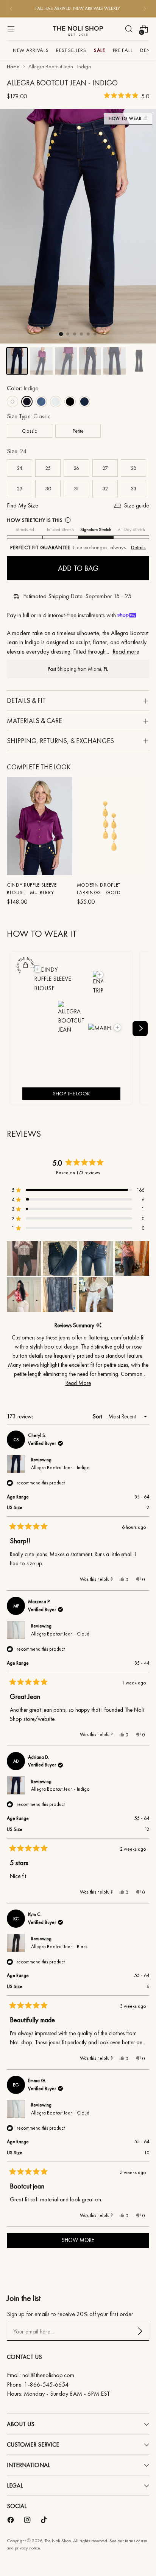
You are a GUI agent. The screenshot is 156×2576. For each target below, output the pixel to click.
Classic (30, 431)
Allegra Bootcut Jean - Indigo (60, 1468)
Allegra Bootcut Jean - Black (59, 1947)
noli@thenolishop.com (48, 2375)
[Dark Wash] (84, 402)
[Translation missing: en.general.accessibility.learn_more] (68, 520)
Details (138, 547)
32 (105, 488)
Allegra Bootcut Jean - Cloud (60, 1634)
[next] (140, 1029)
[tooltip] (99, 1325)
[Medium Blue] (41, 402)
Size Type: (29, 416)
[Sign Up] (140, 2331)
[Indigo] (27, 402)
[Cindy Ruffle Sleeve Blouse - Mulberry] (40, 826)
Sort (98, 1416)
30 (48, 488)
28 (133, 468)
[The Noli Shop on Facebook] (11, 2521)
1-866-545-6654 (46, 2385)
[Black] (70, 402)
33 (133, 488)
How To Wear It (128, 119)
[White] (12, 402)
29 (19, 488)
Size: (17, 451)
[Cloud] (56, 402)
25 (48, 468)
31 (76, 488)
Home (13, 66)
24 (19, 468)
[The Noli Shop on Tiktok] (45, 2521)
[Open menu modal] (11, 29)
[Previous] (11, 9)
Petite (78, 431)
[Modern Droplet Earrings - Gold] (110, 826)
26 (76, 468)
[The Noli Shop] (78, 29)
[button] (126, 97)
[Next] (145, 9)
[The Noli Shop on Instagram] (28, 2521)
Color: (23, 388)
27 (105, 468)
